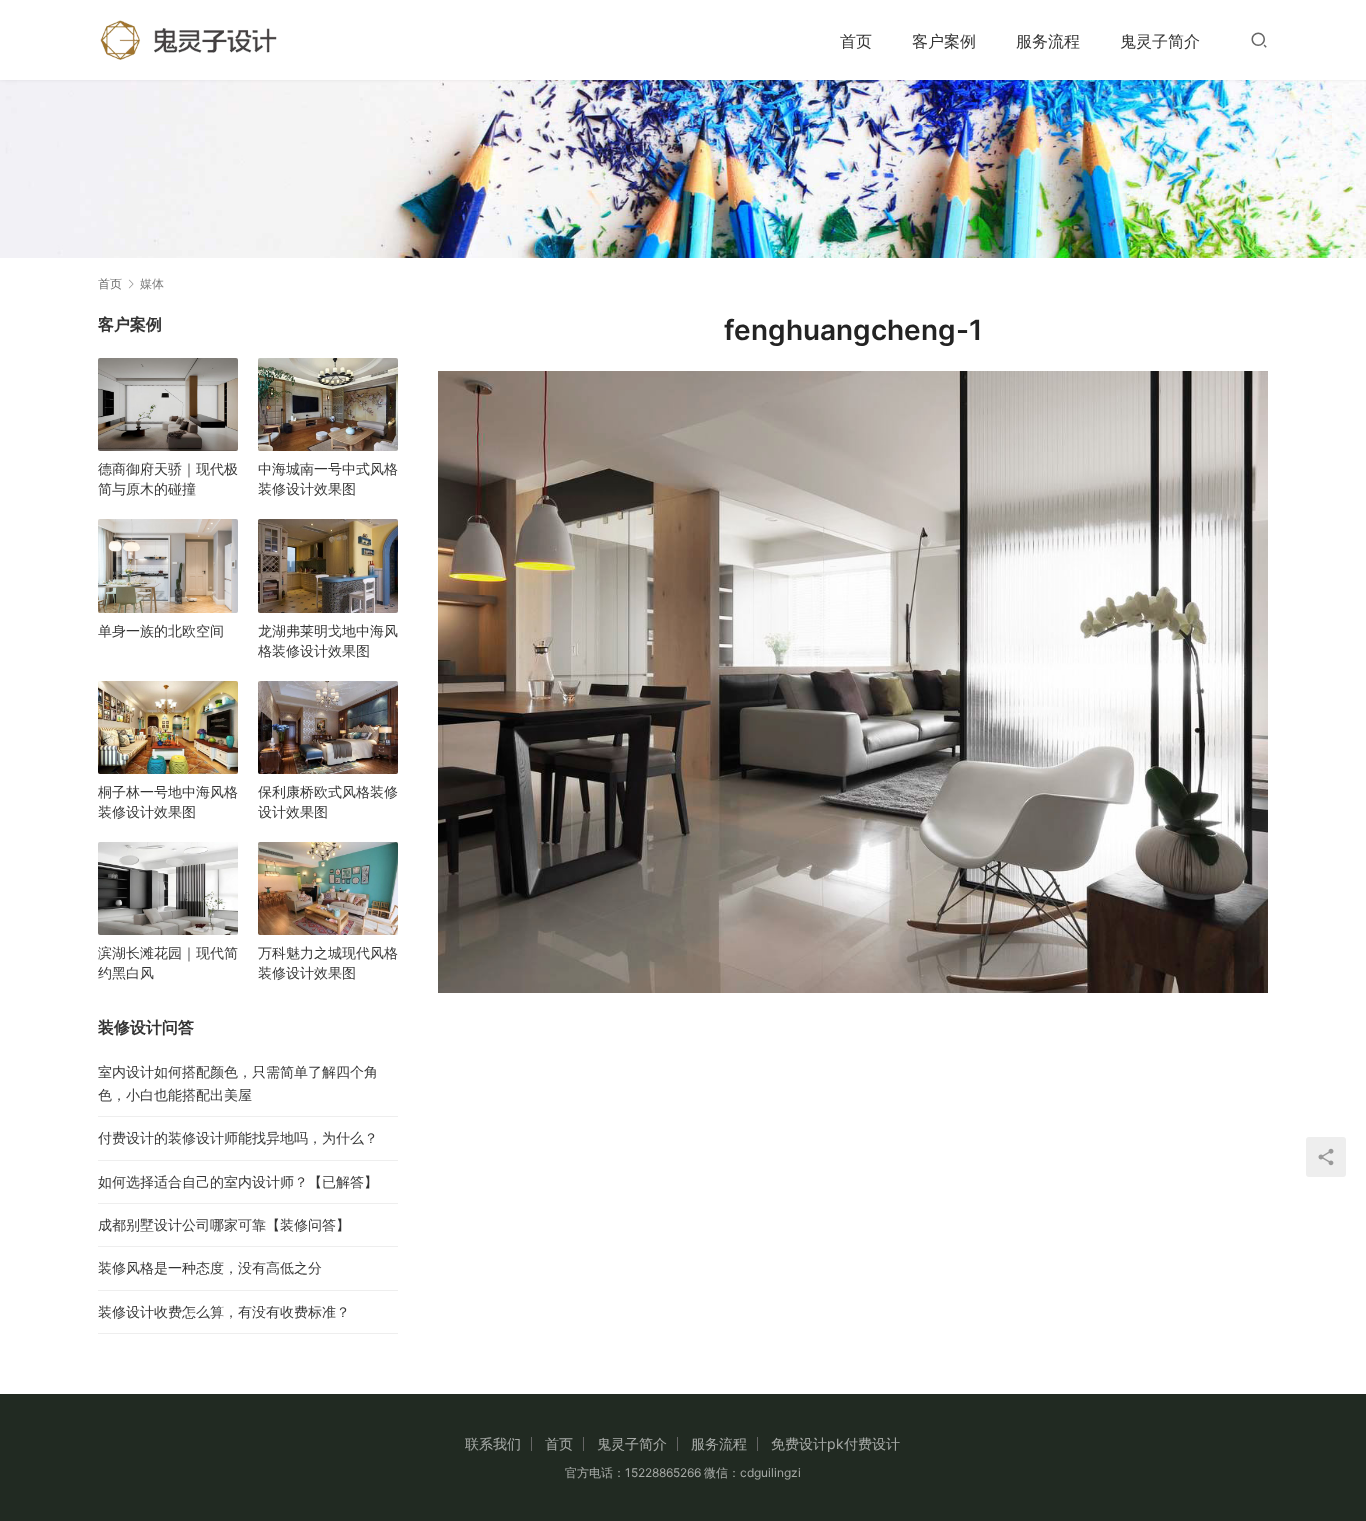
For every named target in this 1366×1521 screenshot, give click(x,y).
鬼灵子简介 (1160, 41)
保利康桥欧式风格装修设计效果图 (328, 801)
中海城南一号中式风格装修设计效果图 (328, 478)
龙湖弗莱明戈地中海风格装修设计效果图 (328, 640)
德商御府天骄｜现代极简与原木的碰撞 (168, 478)
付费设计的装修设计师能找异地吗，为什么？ (238, 1137)
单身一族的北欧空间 (161, 630)
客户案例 (944, 41)
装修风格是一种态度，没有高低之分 (210, 1267)
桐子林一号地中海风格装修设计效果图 (168, 801)
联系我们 (493, 1443)
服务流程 (1048, 41)
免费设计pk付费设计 (835, 1443)
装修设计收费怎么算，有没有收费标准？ (224, 1311)
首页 (856, 41)
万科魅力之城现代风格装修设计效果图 (328, 962)
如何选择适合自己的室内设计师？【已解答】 (238, 1181)
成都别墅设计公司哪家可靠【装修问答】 (224, 1224)
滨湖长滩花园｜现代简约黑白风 (168, 962)
